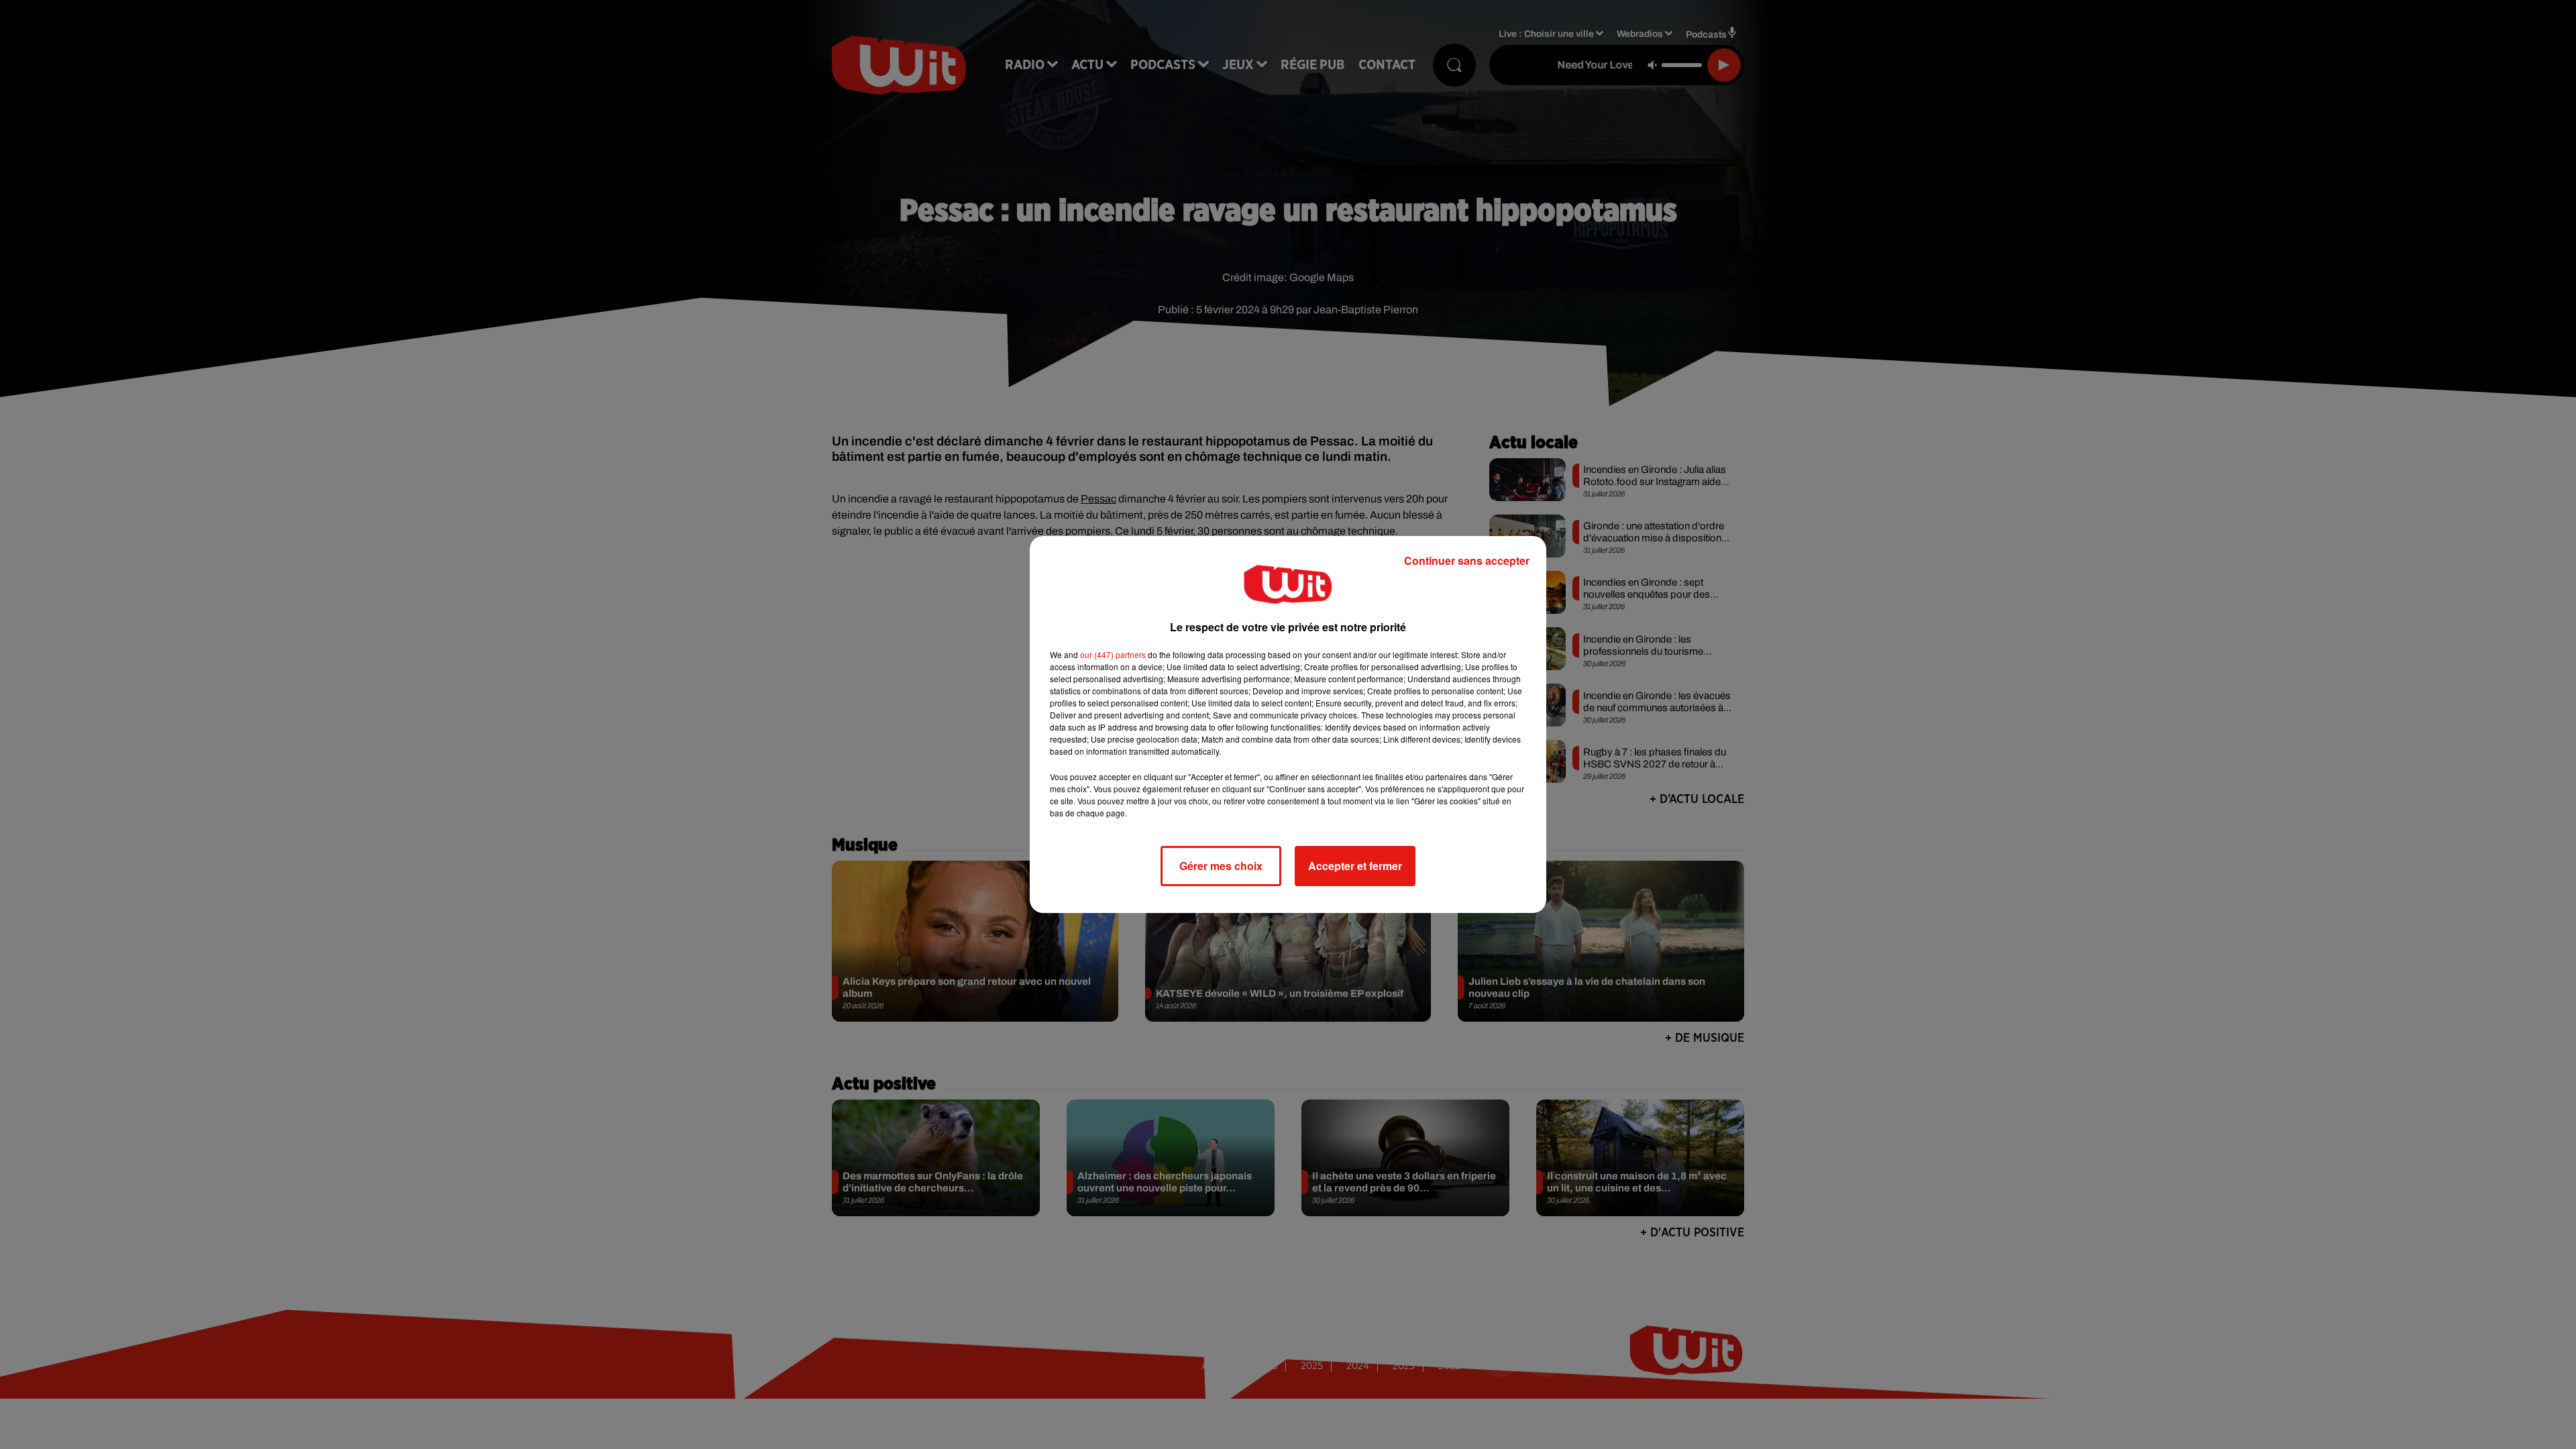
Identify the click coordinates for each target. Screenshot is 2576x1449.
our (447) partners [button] (1113, 654)
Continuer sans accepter (1467, 560)
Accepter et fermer (1355, 866)
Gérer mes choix (1221, 866)
